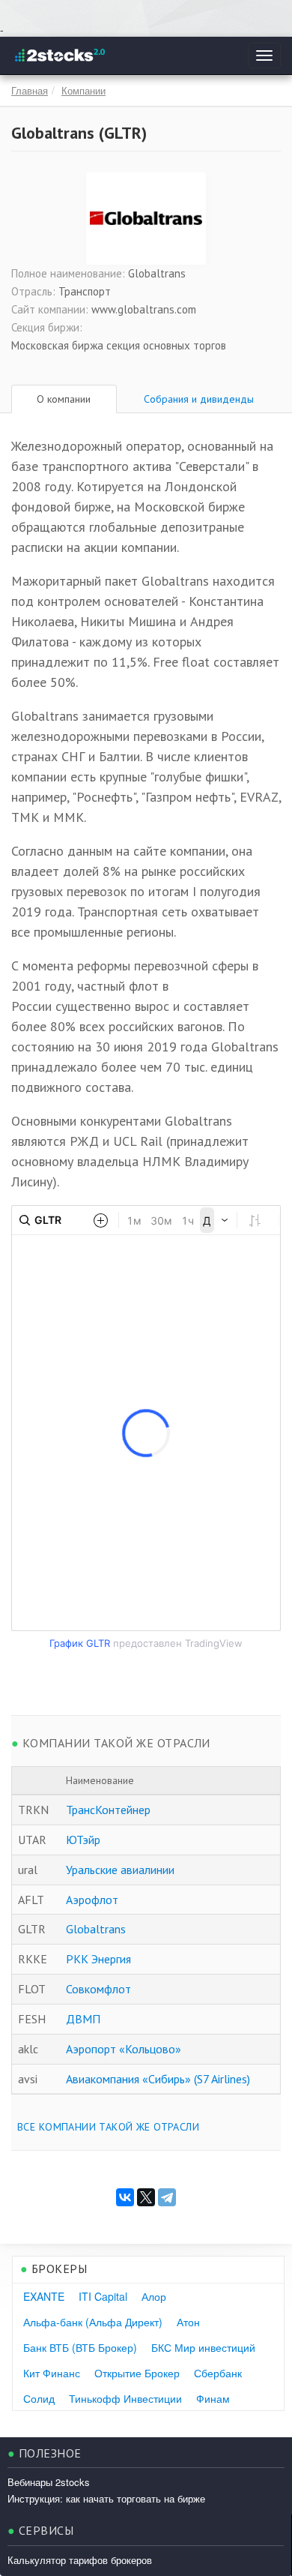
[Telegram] (167, 2197)
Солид (39, 2398)
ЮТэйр (83, 1840)
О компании (64, 399)
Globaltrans (96, 1929)
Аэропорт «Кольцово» (124, 2049)
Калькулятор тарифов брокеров (80, 2560)
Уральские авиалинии (120, 1870)
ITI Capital (103, 2296)
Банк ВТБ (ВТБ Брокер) (80, 2347)
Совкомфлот (98, 1989)
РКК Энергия (98, 1959)
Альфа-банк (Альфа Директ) (93, 2322)
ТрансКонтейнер (108, 1810)
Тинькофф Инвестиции (125, 2398)
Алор (154, 2296)
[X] (146, 2197)
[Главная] (59, 55)
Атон (188, 2322)
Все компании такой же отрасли (108, 2127)
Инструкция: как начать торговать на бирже (106, 2498)
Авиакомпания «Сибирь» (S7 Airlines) (158, 2079)
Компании (83, 90)
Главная (30, 90)
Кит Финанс (52, 2373)
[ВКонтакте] (125, 2197)
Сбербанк (218, 2373)
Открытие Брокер (137, 2373)
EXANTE (44, 2296)
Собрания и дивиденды (199, 399)
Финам (213, 2398)
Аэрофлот (92, 1900)
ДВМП (83, 2019)
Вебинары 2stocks (49, 2482)
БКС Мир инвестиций (203, 2347)
